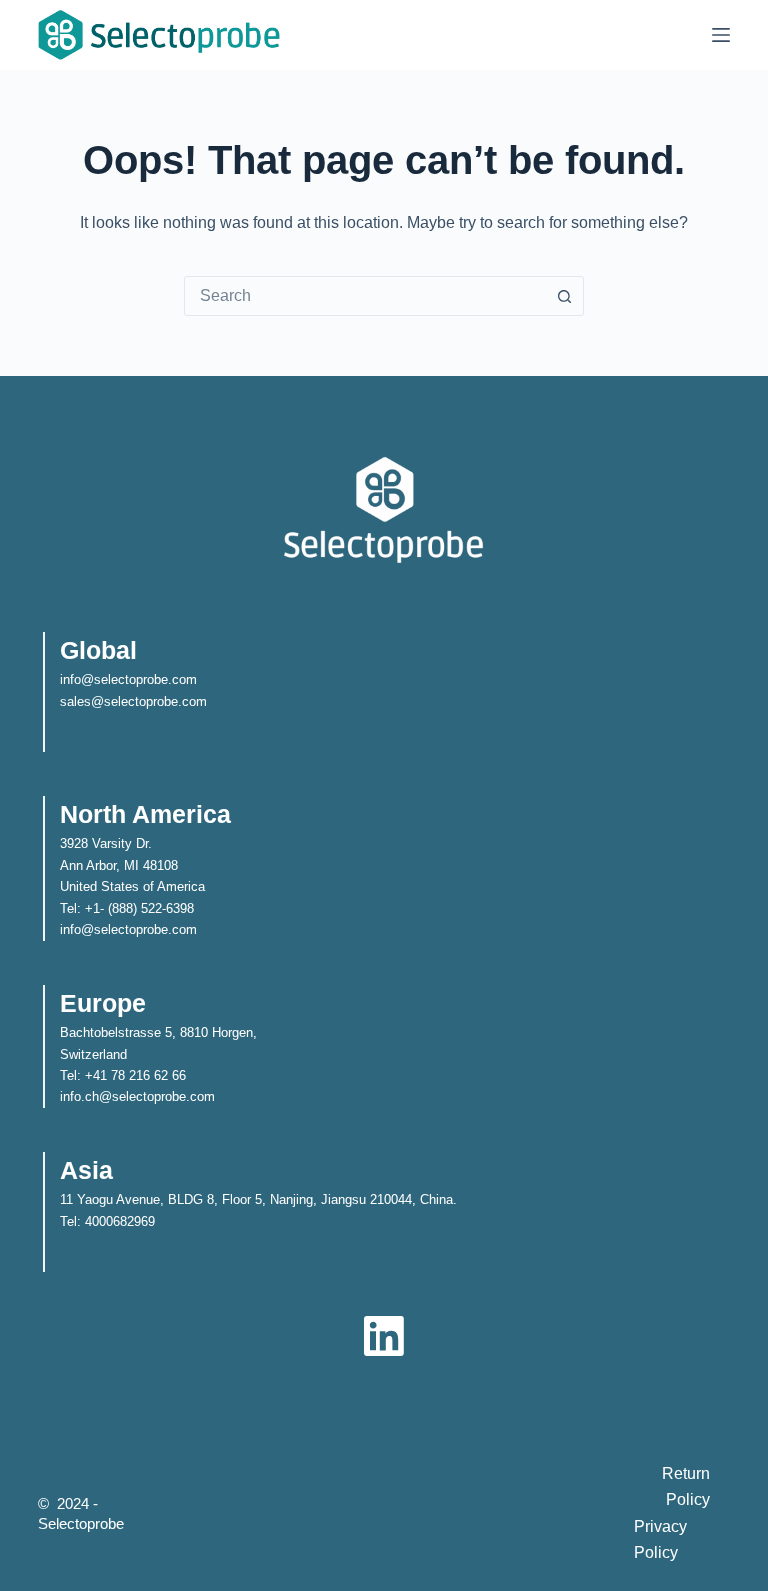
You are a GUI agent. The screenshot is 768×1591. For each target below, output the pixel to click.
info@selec (92, 679)
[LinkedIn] (384, 1336)
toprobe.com (161, 679)
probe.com (176, 701)
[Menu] (721, 35)
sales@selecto (103, 701)
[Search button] (564, 296)
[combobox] (365, 296)
